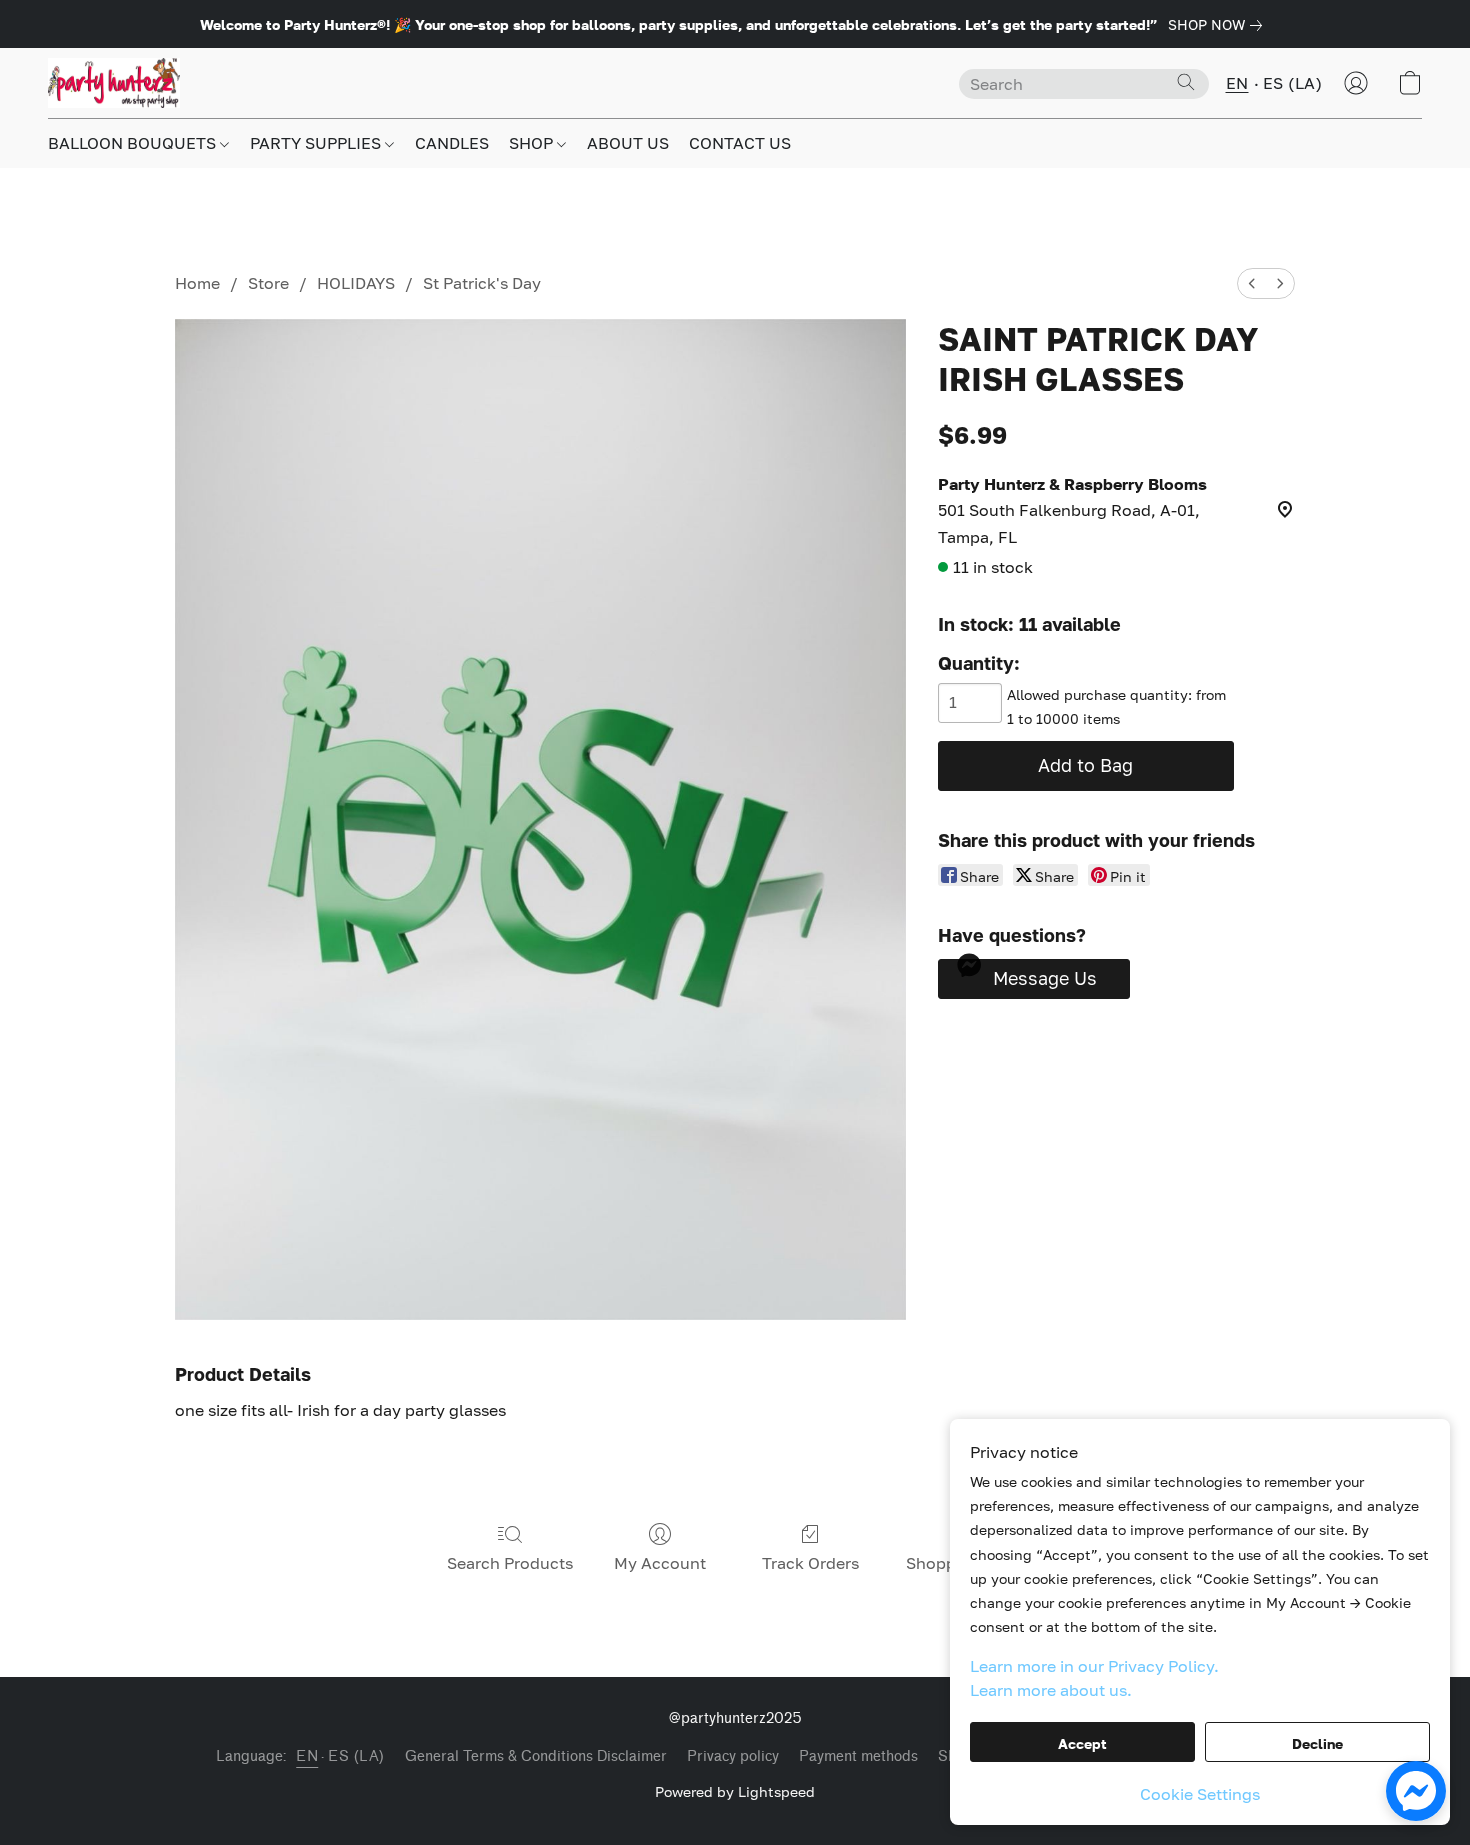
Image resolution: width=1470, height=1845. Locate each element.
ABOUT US (628, 143)
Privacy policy (733, 1756)
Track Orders (810, 1563)
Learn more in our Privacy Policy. (1094, 1666)
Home (197, 283)
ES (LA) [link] (356, 1756)
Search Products (510, 1563)
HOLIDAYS (356, 283)
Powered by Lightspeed (735, 1791)
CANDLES (452, 143)
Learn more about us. (1051, 1690)
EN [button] (1237, 83)
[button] (114, 83)
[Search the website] (1186, 82)
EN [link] (307, 1756)
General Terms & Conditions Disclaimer (536, 1756)
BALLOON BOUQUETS (134, 143)
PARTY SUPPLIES (317, 143)
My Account (660, 1563)
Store (268, 283)
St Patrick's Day (482, 283)
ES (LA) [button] (1293, 83)
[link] (1219, 25)
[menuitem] (1252, 283)
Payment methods (858, 1756)
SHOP (533, 143)
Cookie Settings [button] (1200, 1794)
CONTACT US (740, 143)
